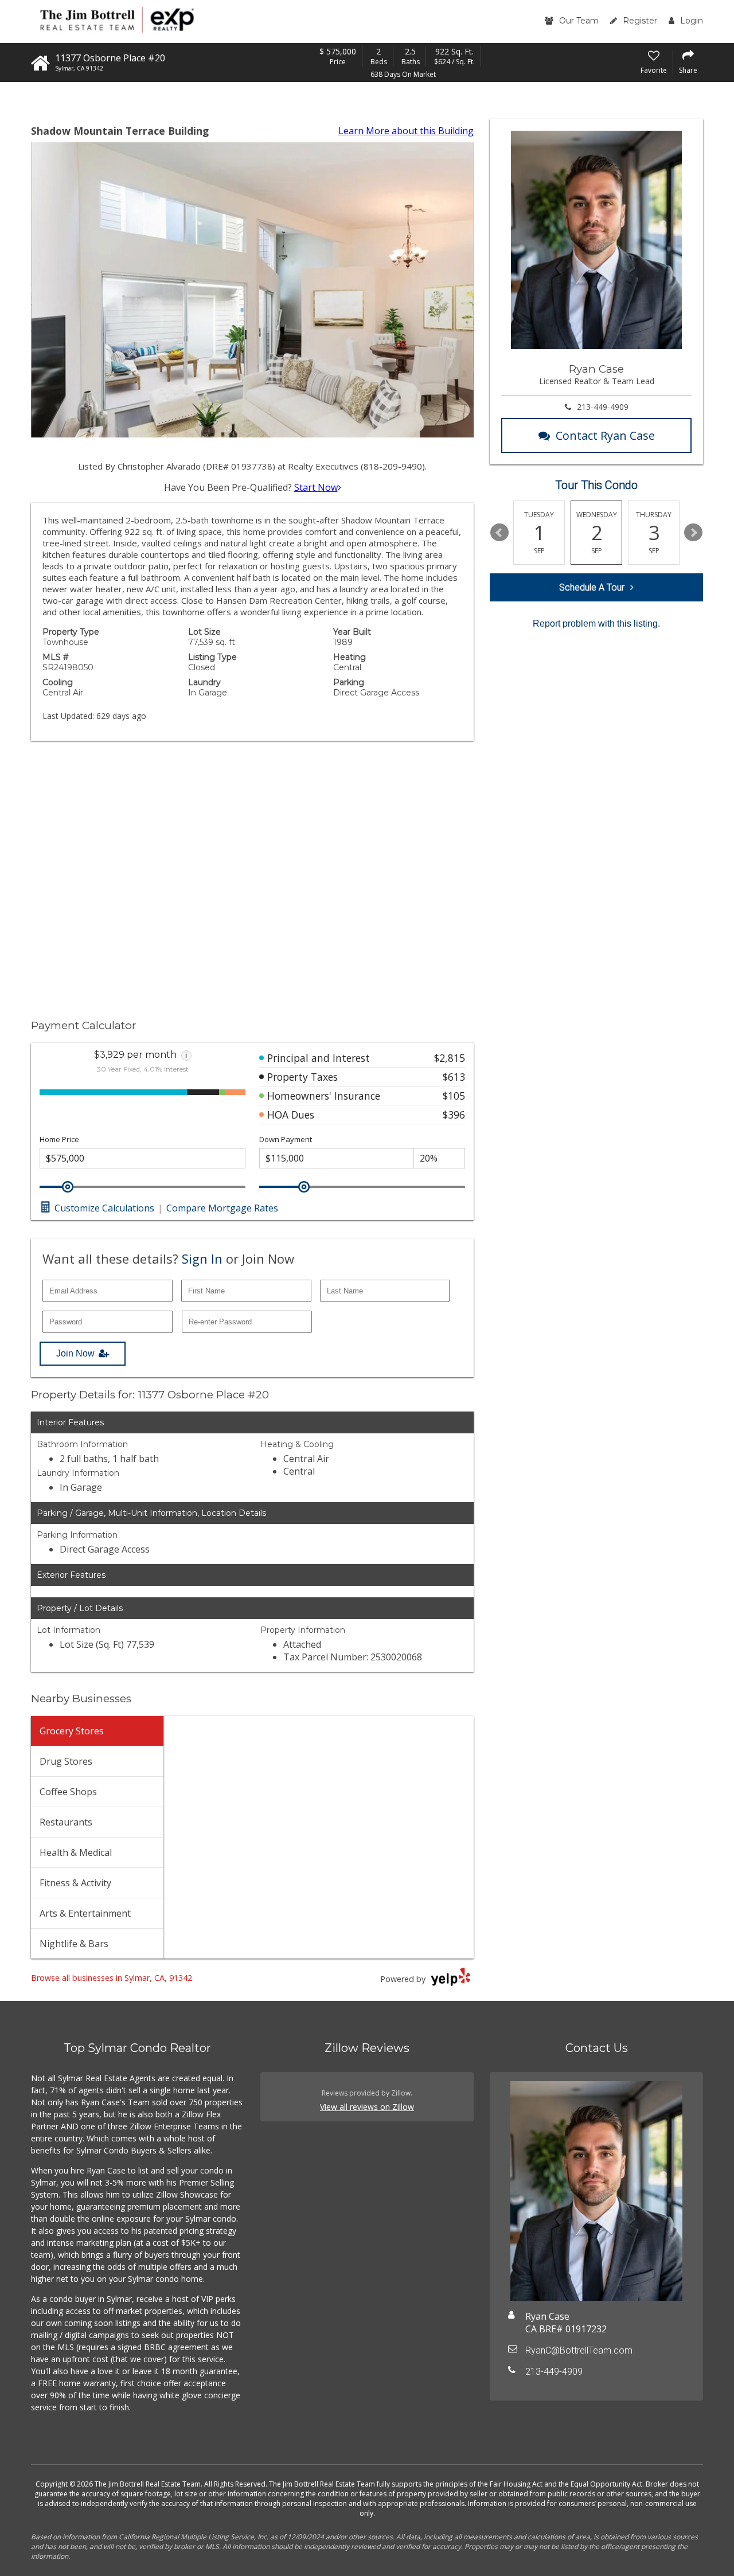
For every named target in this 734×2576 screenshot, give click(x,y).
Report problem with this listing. (596, 624)
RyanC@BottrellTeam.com (579, 2350)
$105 (454, 1096)
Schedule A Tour (592, 587)
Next (693, 533)
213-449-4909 (603, 407)
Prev (499, 533)
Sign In (202, 1258)
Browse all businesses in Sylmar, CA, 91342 (112, 1978)
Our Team (579, 21)
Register (640, 21)
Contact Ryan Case (605, 435)
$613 (454, 1077)
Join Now (75, 1353)
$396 (454, 1115)
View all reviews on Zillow (367, 2107)
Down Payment (286, 1140)
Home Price (59, 1140)
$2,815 (450, 1058)
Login (692, 21)
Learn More (406, 131)
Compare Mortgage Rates (222, 1208)
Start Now (316, 487)
